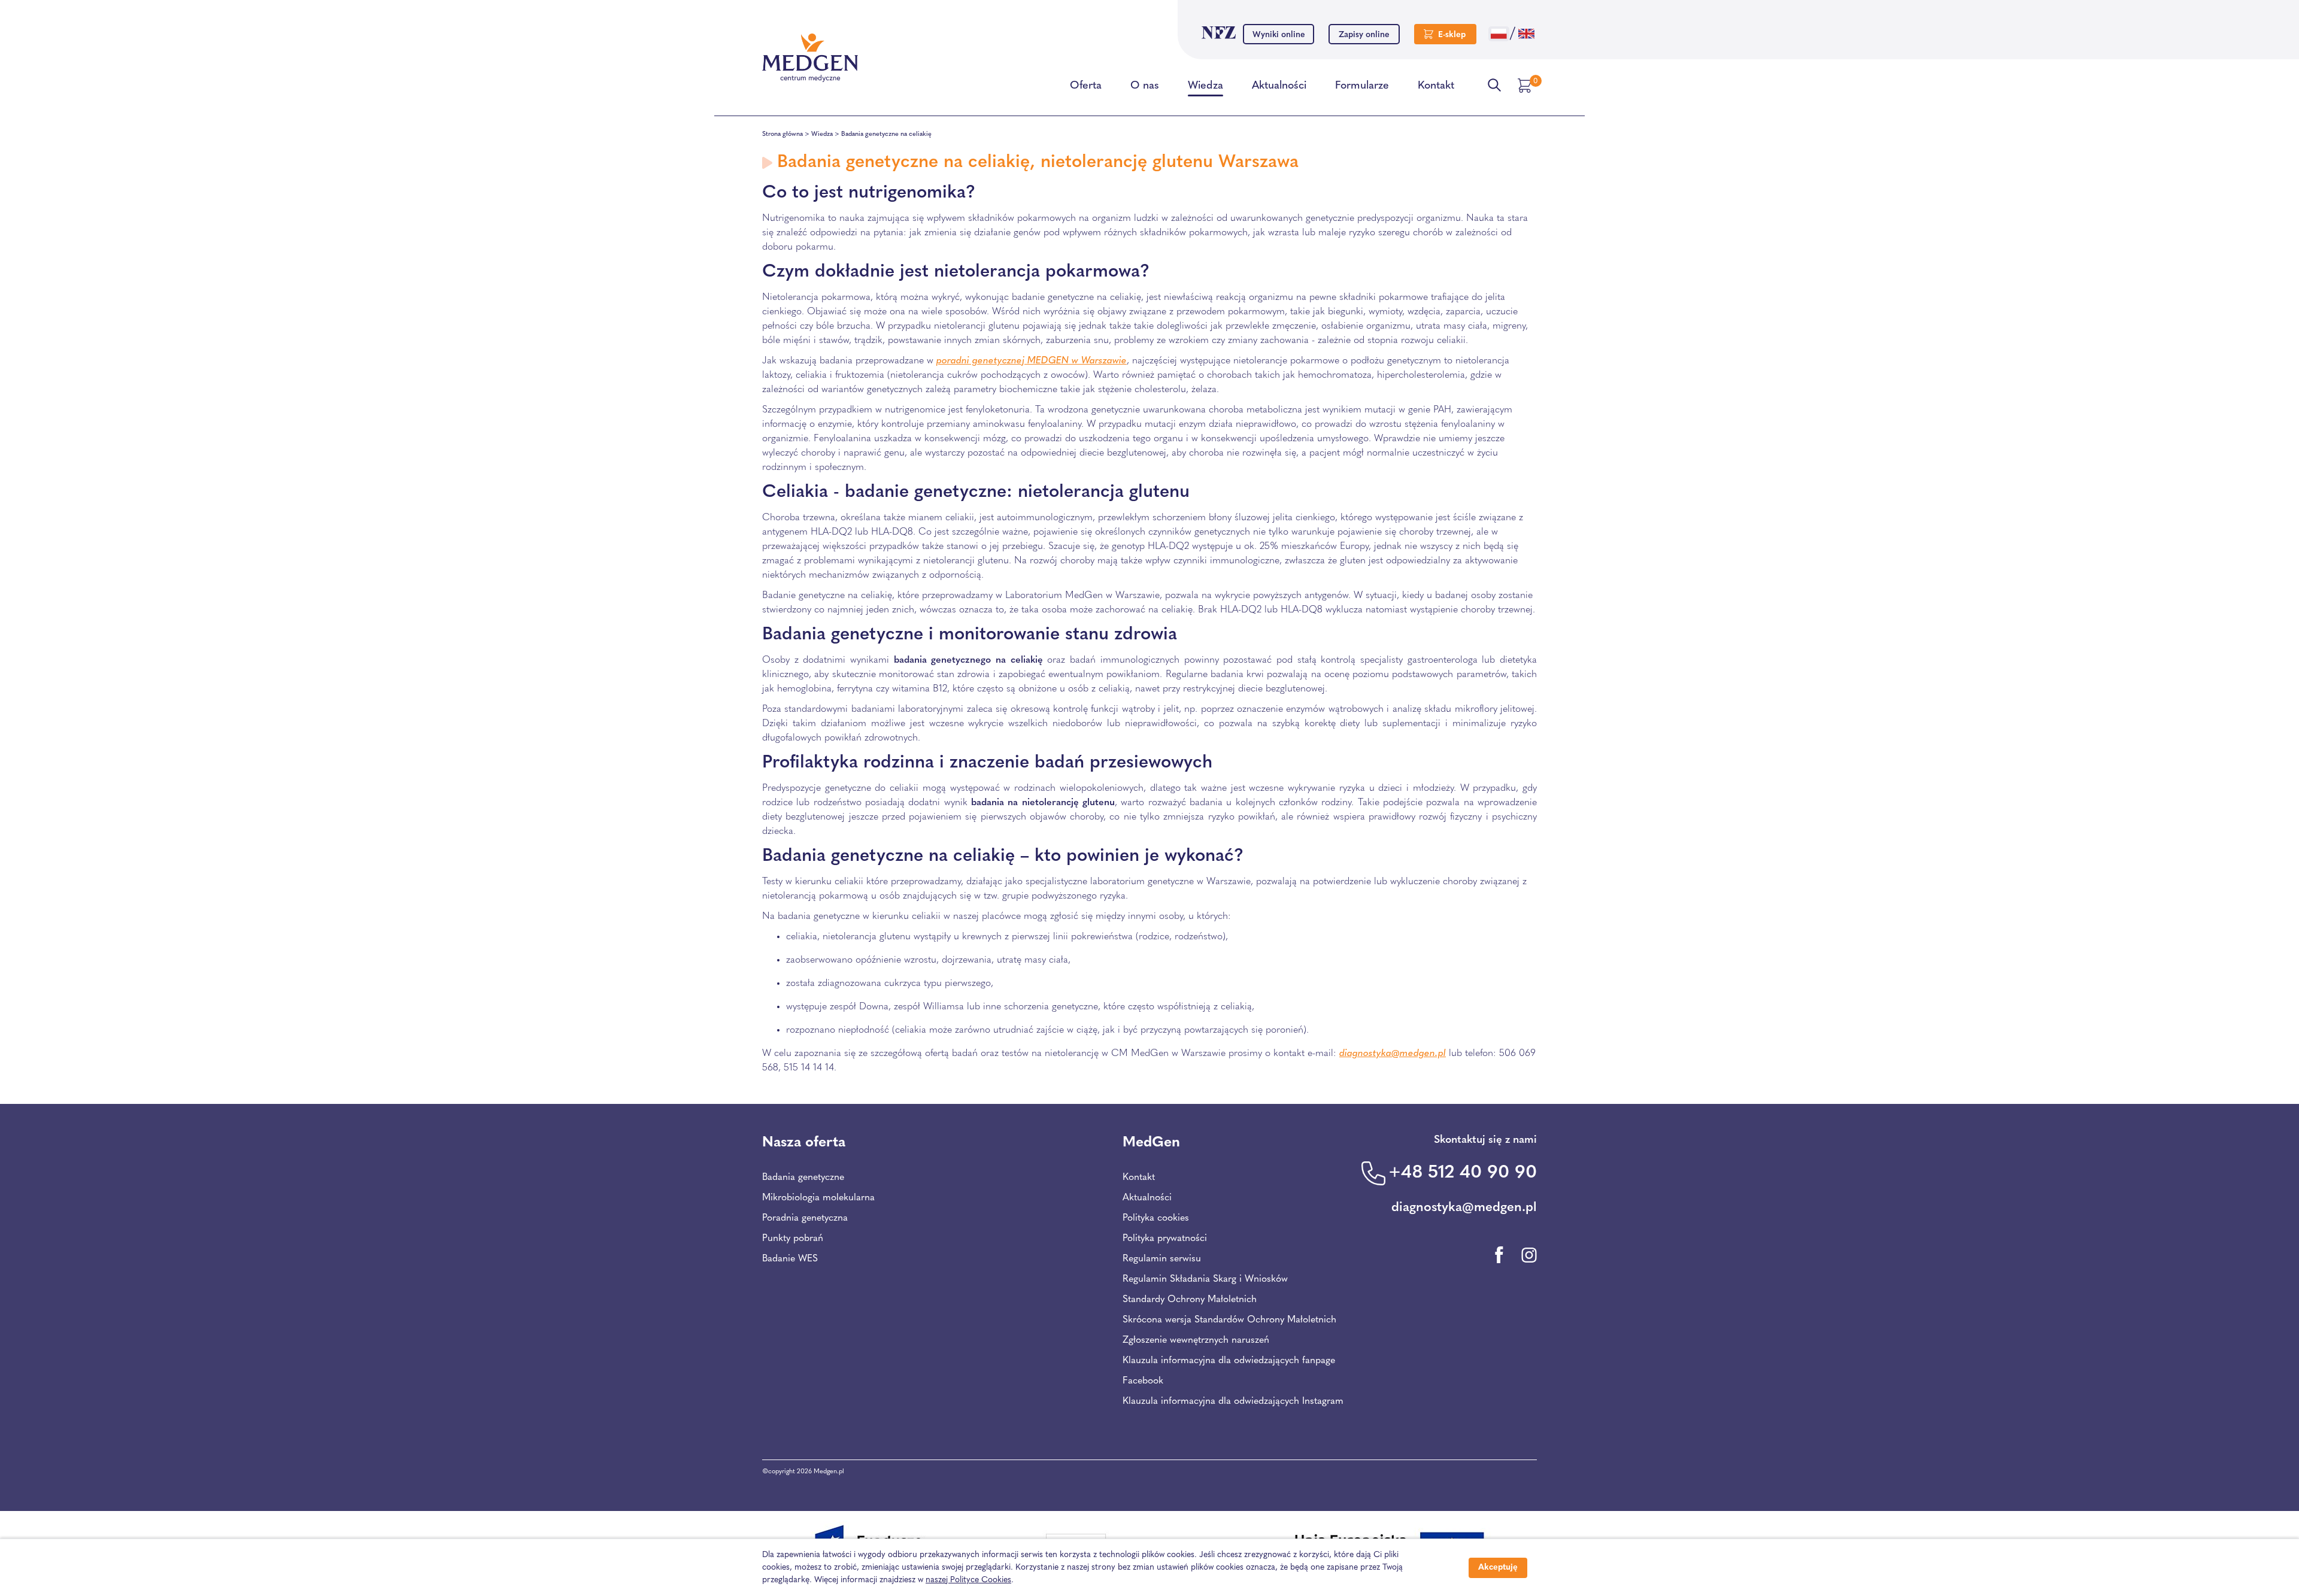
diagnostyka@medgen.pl (1393, 1054)
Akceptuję (1498, 1568)
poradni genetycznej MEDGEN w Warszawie (1032, 361)
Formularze (1362, 86)
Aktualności (1279, 86)
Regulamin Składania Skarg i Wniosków (1205, 1279)
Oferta (1086, 86)
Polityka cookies (1156, 1218)
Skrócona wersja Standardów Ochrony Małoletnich (1229, 1320)
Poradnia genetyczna (805, 1218)
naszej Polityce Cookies (968, 1580)
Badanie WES (790, 1259)
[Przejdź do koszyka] (1526, 86)
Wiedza (1205, 86)
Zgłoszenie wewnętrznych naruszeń (1196, 1340)
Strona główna (782, 134)
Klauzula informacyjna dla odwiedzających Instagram (1233, 1401)
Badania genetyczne (803, 1178)
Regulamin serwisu (1162, 1259)
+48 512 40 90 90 (1463, 1173)
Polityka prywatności (1165, 1239)
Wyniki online (1279, 35)
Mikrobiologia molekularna (818, 1198)
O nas (1145, 86)
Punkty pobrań (793, 1239)
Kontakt (1436, 86)
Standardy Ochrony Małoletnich (1190, 1300)
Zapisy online (1364, 35)
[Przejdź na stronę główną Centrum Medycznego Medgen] (810, 58)
